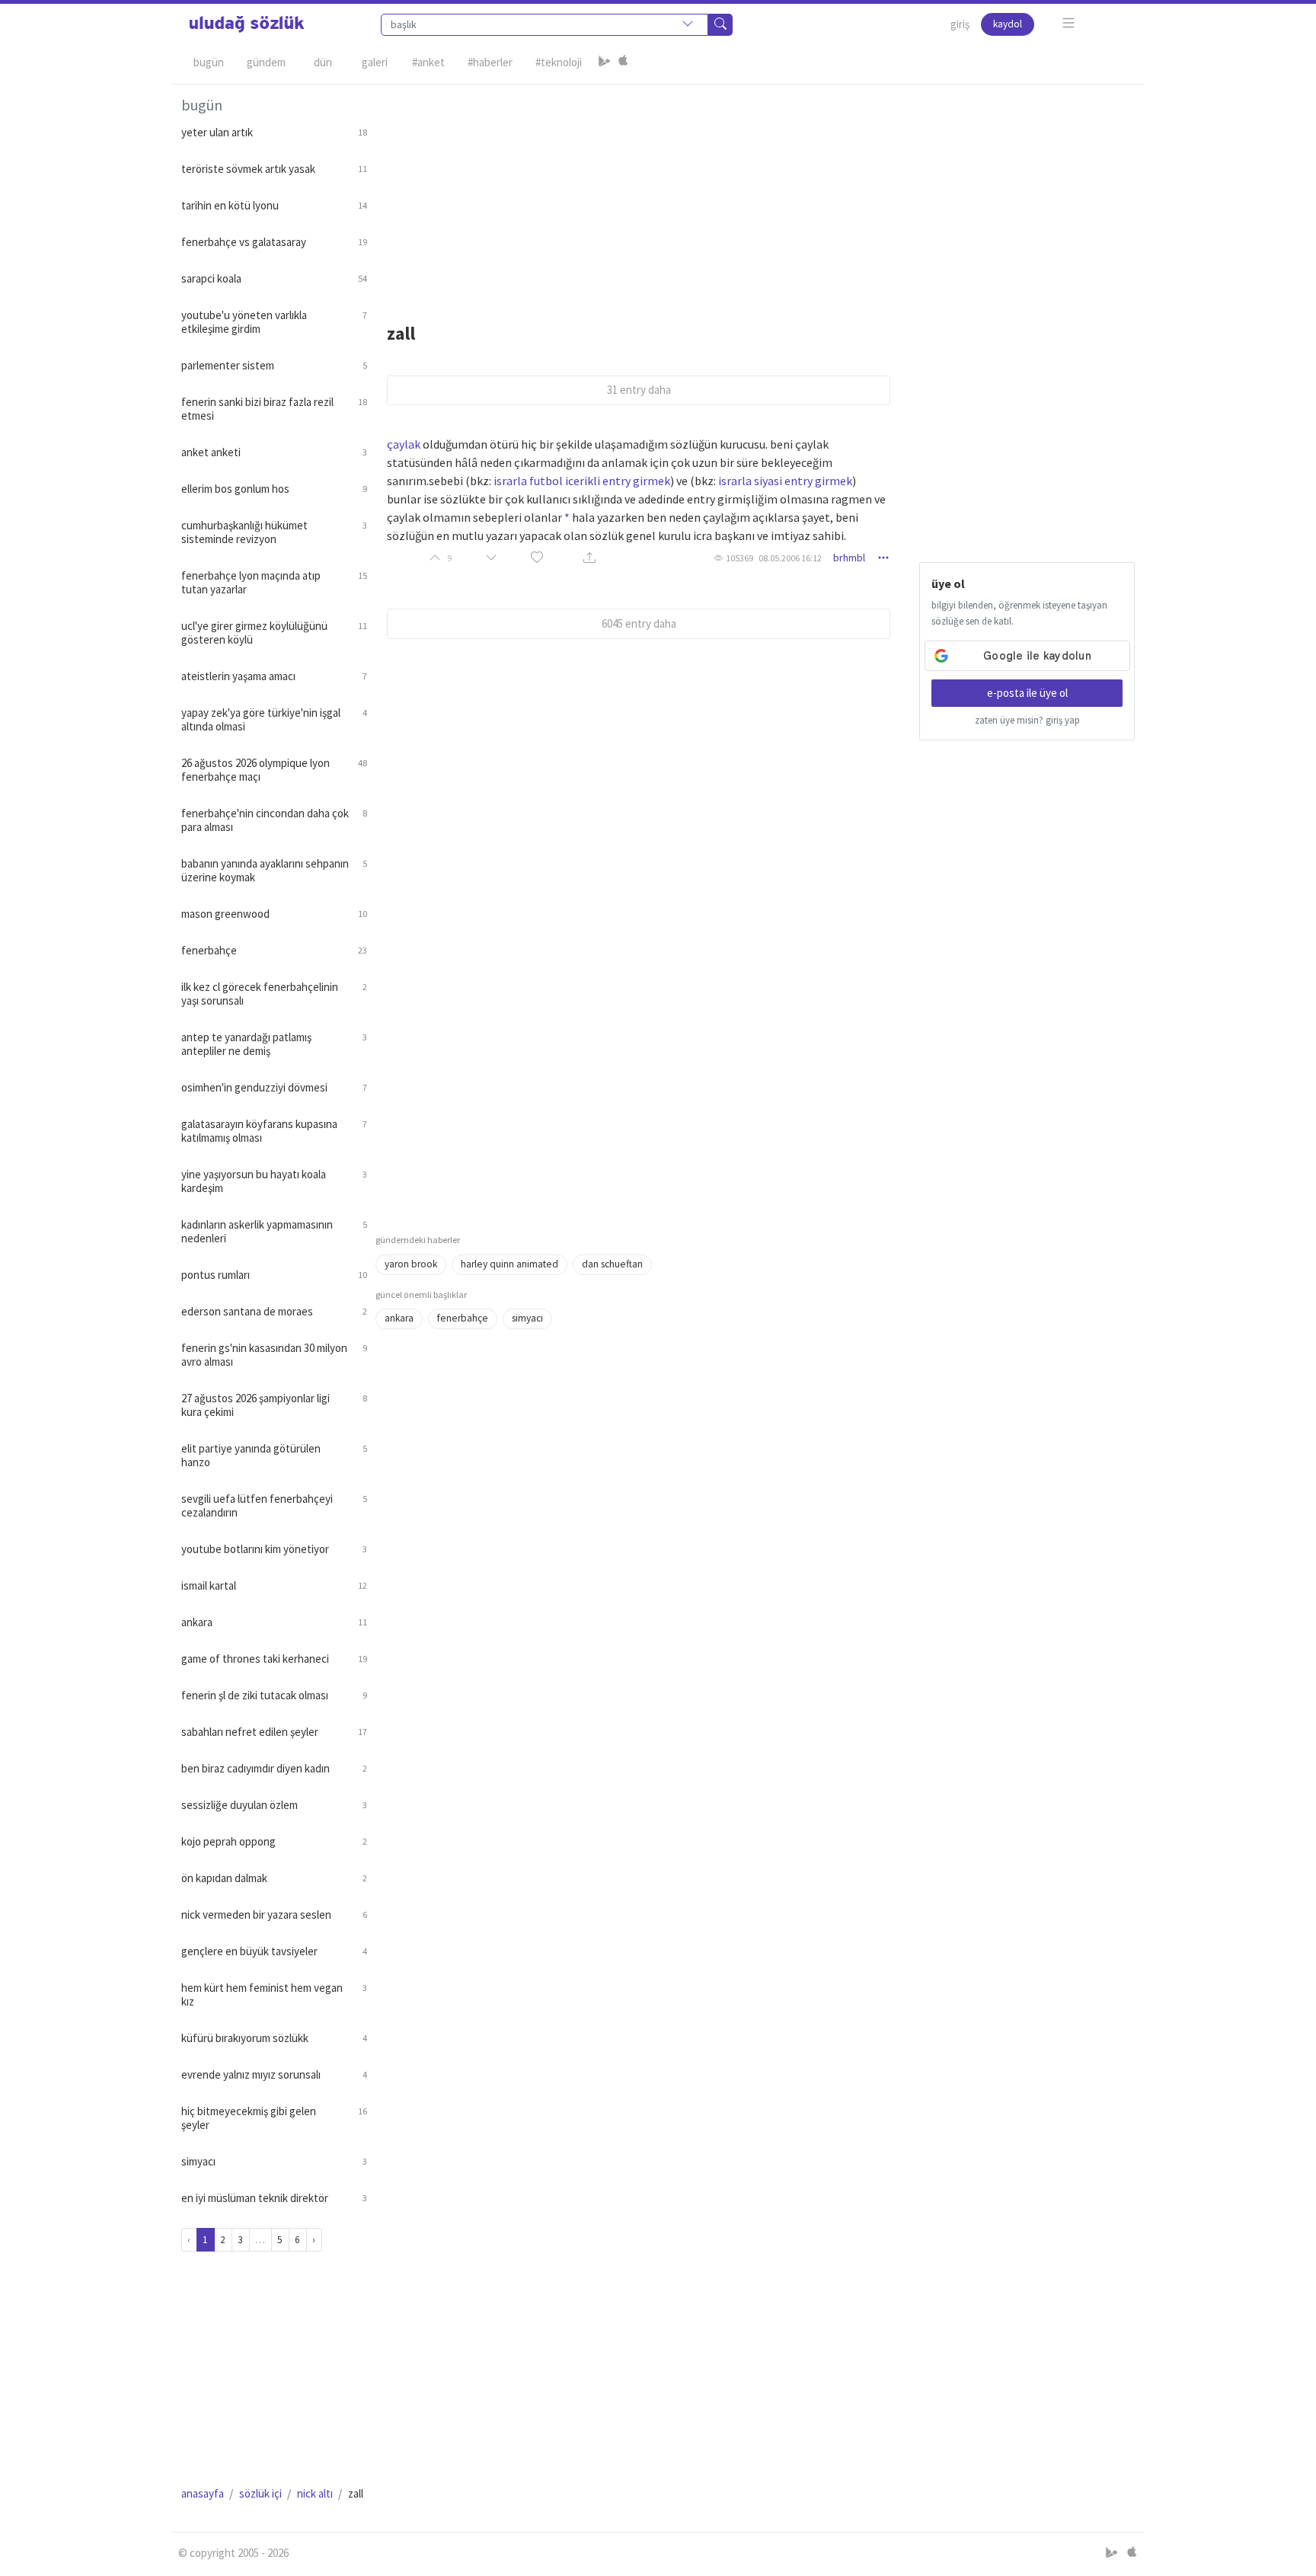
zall (401, 333)
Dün (323, 62)
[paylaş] (589, 558)
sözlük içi (260, 2493)
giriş (960, 24)
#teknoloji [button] (559, 62)
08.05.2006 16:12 (790, 558)
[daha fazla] (1069, 23)
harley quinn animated (509, 1264)
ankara (399, 1318)
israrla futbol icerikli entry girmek (582, 481)
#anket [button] (428, 62)
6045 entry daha (639, 623)
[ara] (720, 25)
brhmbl (849, 558)
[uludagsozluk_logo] (247, 24)
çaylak (404, 444)
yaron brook (411, 1264)
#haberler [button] (490, 62)
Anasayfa (203, 2493)
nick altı (315, 2493)
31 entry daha (639, 390)
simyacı (527, 1318)
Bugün (209, 62)
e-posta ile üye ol (1027, 693)
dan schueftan (612, 1264)
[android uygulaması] (605, 62)
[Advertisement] (755, 191)
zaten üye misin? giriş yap (1027, 720)
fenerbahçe (463, 1318)
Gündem (266, 62)
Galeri (375, 62)
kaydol (1008, 24)
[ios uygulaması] (623, 62)
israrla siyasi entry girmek (785, 481)
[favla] (537, 558)
